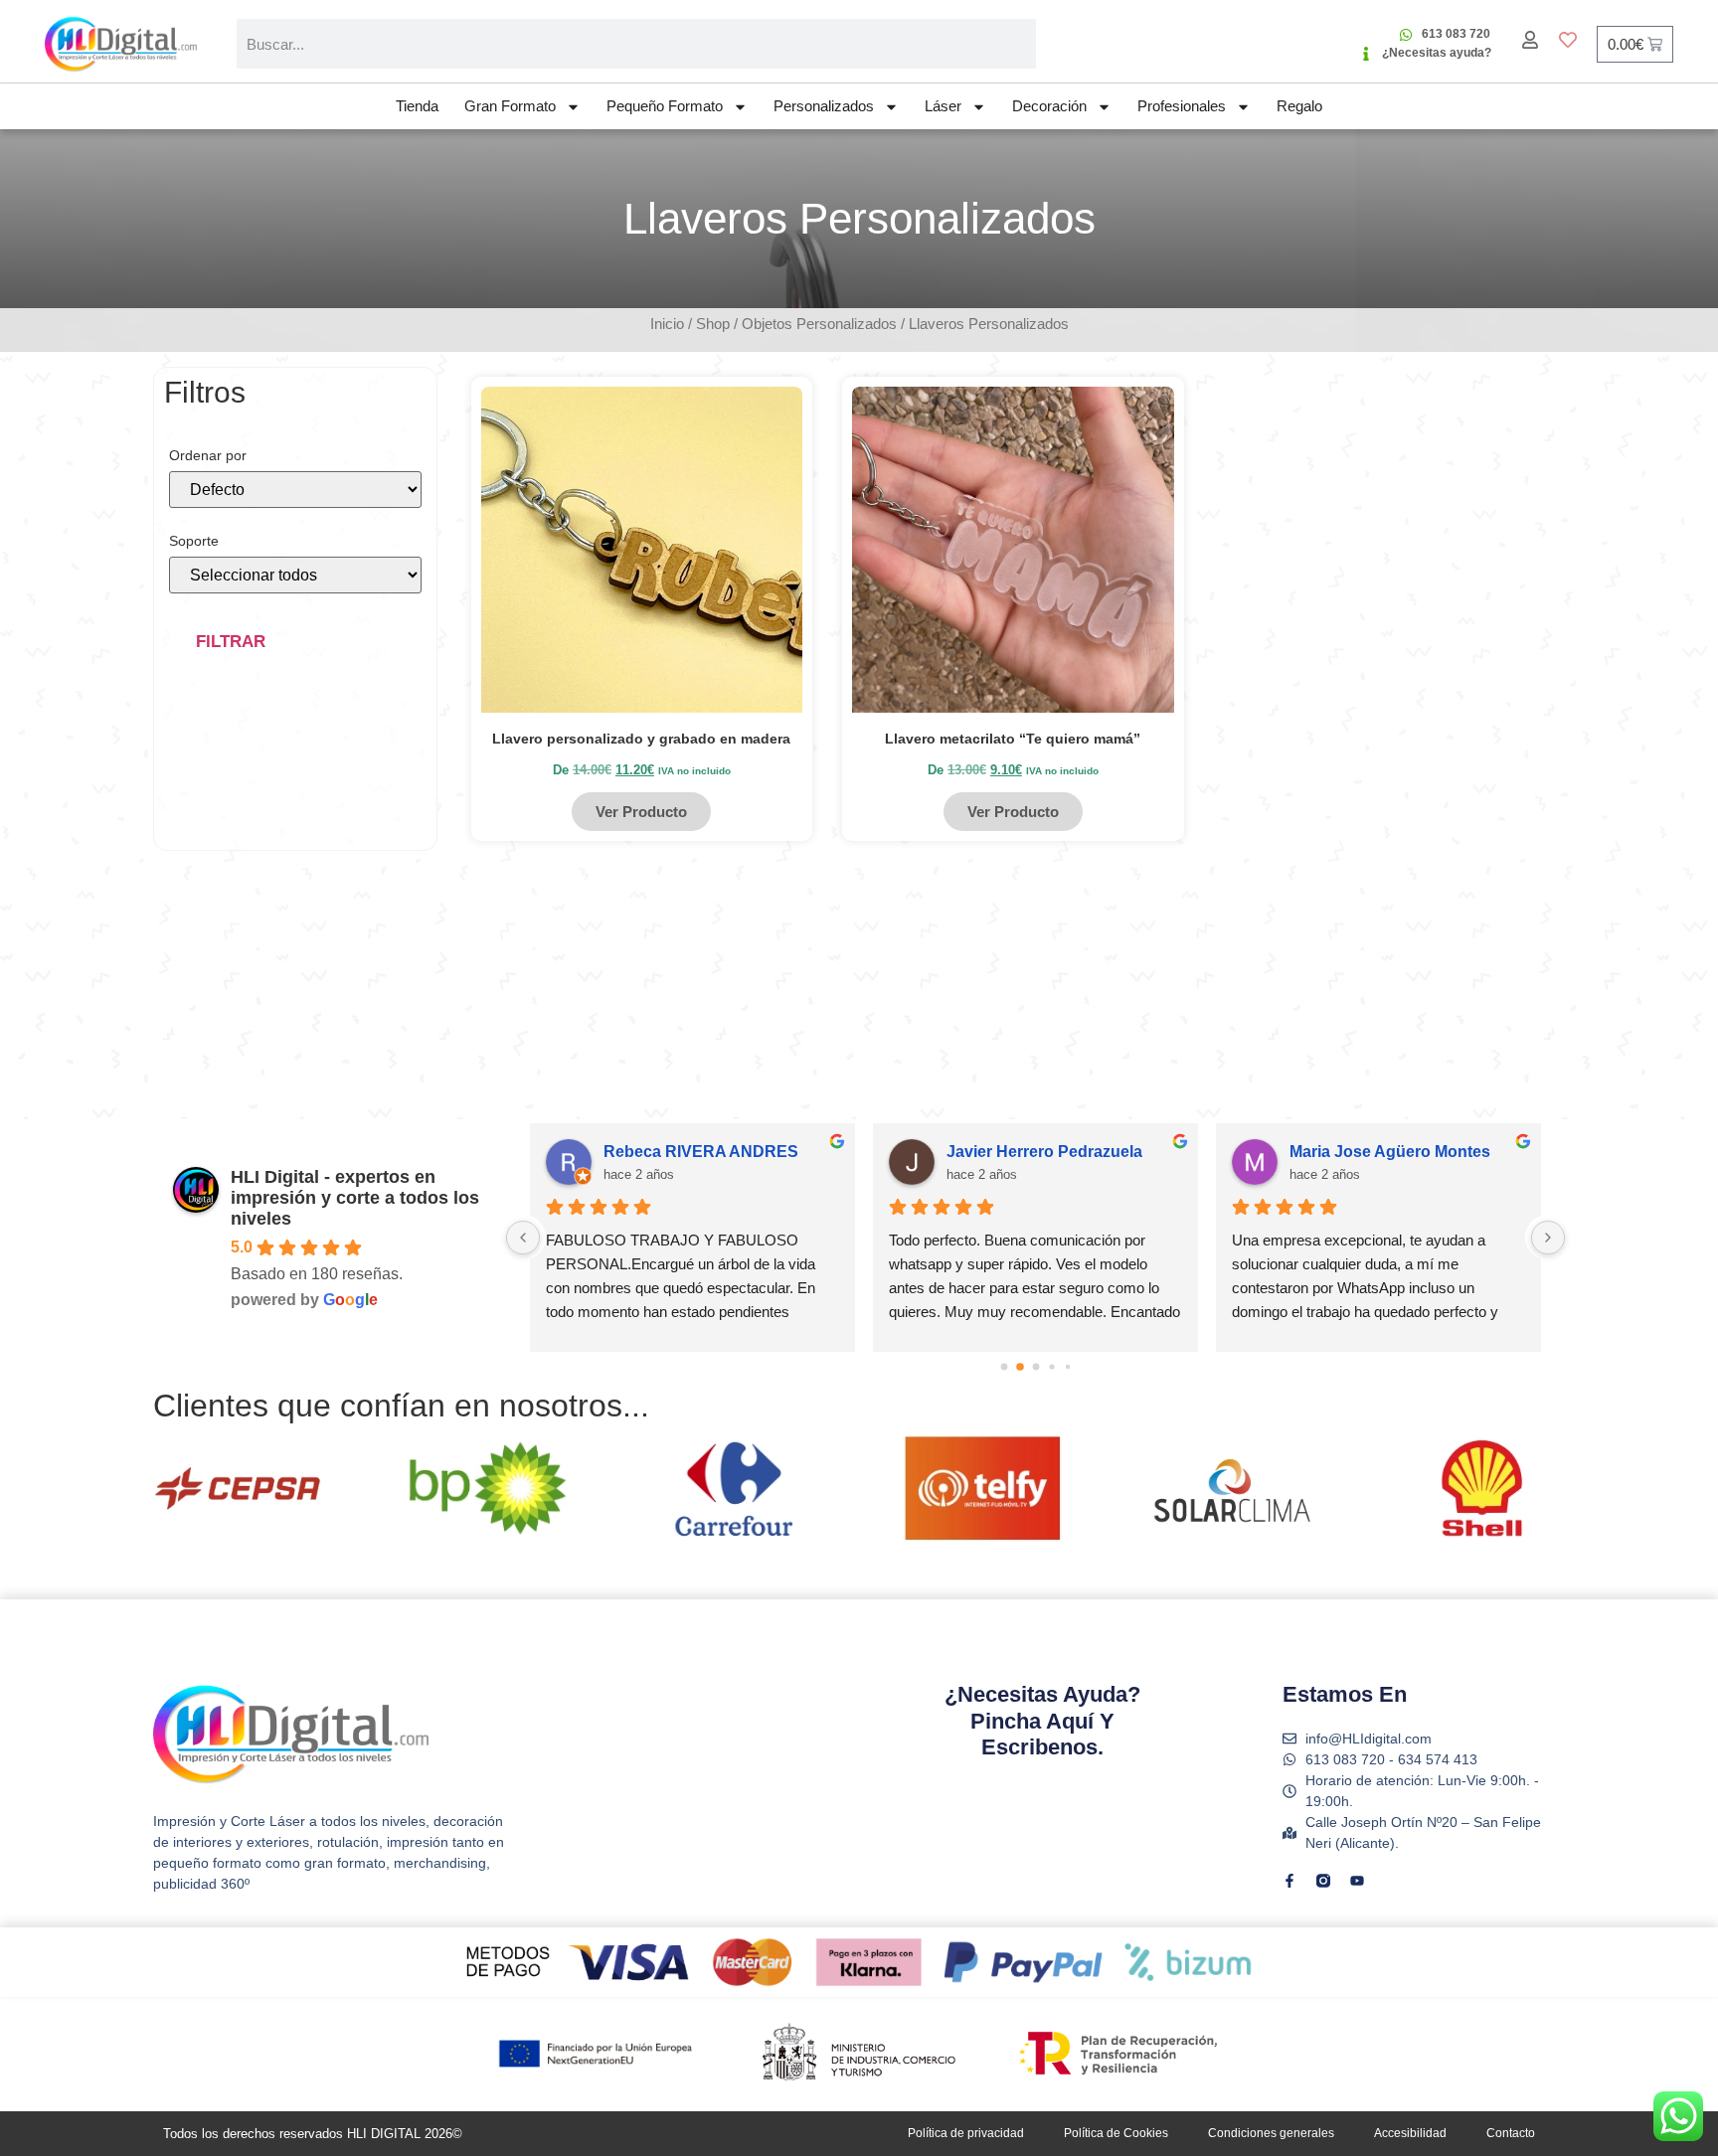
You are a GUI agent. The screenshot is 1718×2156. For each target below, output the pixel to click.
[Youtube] (1357, 1881)
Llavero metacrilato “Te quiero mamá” (1013, 739)
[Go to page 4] (1067, 1367)
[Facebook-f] (1289, 1881)
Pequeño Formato (665, 106)
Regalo (1299, 106)
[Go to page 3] (1051, 1367)
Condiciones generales (1271, 2133)
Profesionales (1182, 106)
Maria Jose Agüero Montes (1338, 1152)
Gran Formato (510, 106)
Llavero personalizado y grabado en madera (641, 739)
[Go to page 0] (1004, 1367)
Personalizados (824, 106)
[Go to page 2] (1036, 1368)
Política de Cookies (1116, 2133)
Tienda (417, 106)
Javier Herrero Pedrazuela (993, 1152)
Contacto (1511, 2133)
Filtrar (231, 642)
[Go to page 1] (1020, 1367)
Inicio (667, 324)
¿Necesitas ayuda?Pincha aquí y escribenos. (1042, 1721)
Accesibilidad (1410, 2133)
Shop (713, 324)
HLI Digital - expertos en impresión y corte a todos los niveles (355, 1198)
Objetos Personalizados (819, 324)
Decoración (1049, 106)
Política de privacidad (966, 2133)
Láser (943, 106)
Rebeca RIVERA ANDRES (649, 1152)
